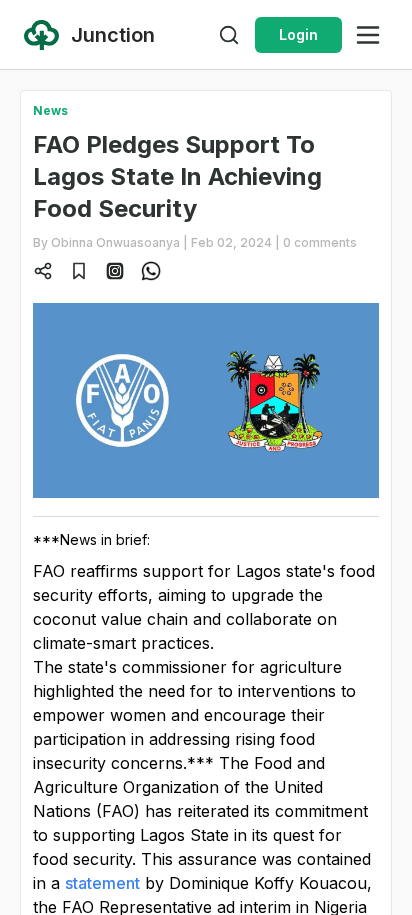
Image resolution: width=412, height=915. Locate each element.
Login (298, 34)
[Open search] (229, 35)
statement (102, 883)
